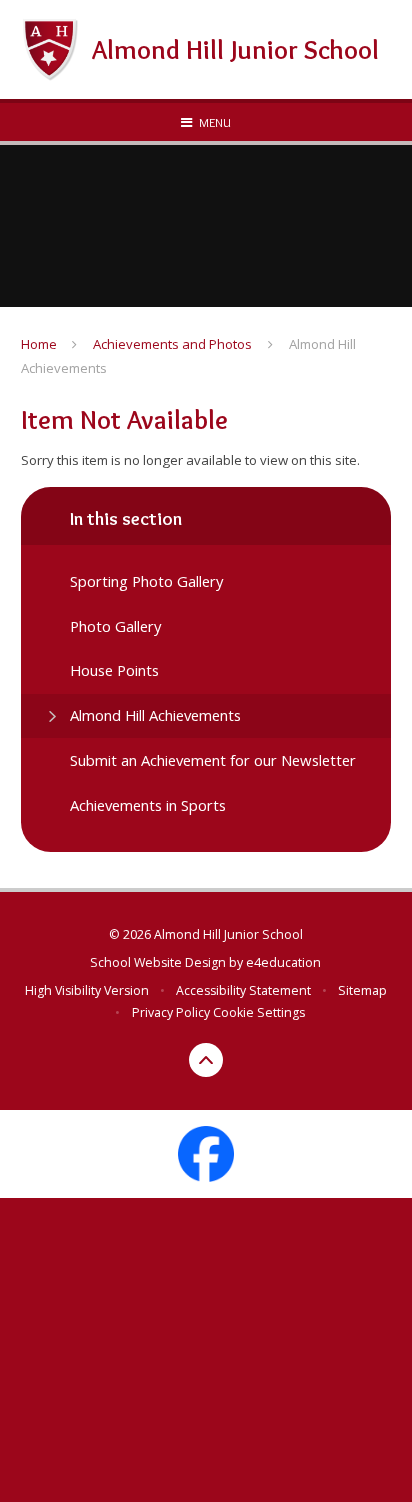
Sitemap (362, 990)
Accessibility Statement (243, 990)
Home (39, 344)
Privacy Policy (171, 1012)
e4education (283, 962)
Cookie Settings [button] (259, 1012)
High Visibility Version (87, 990)
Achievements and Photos (172, 344)
